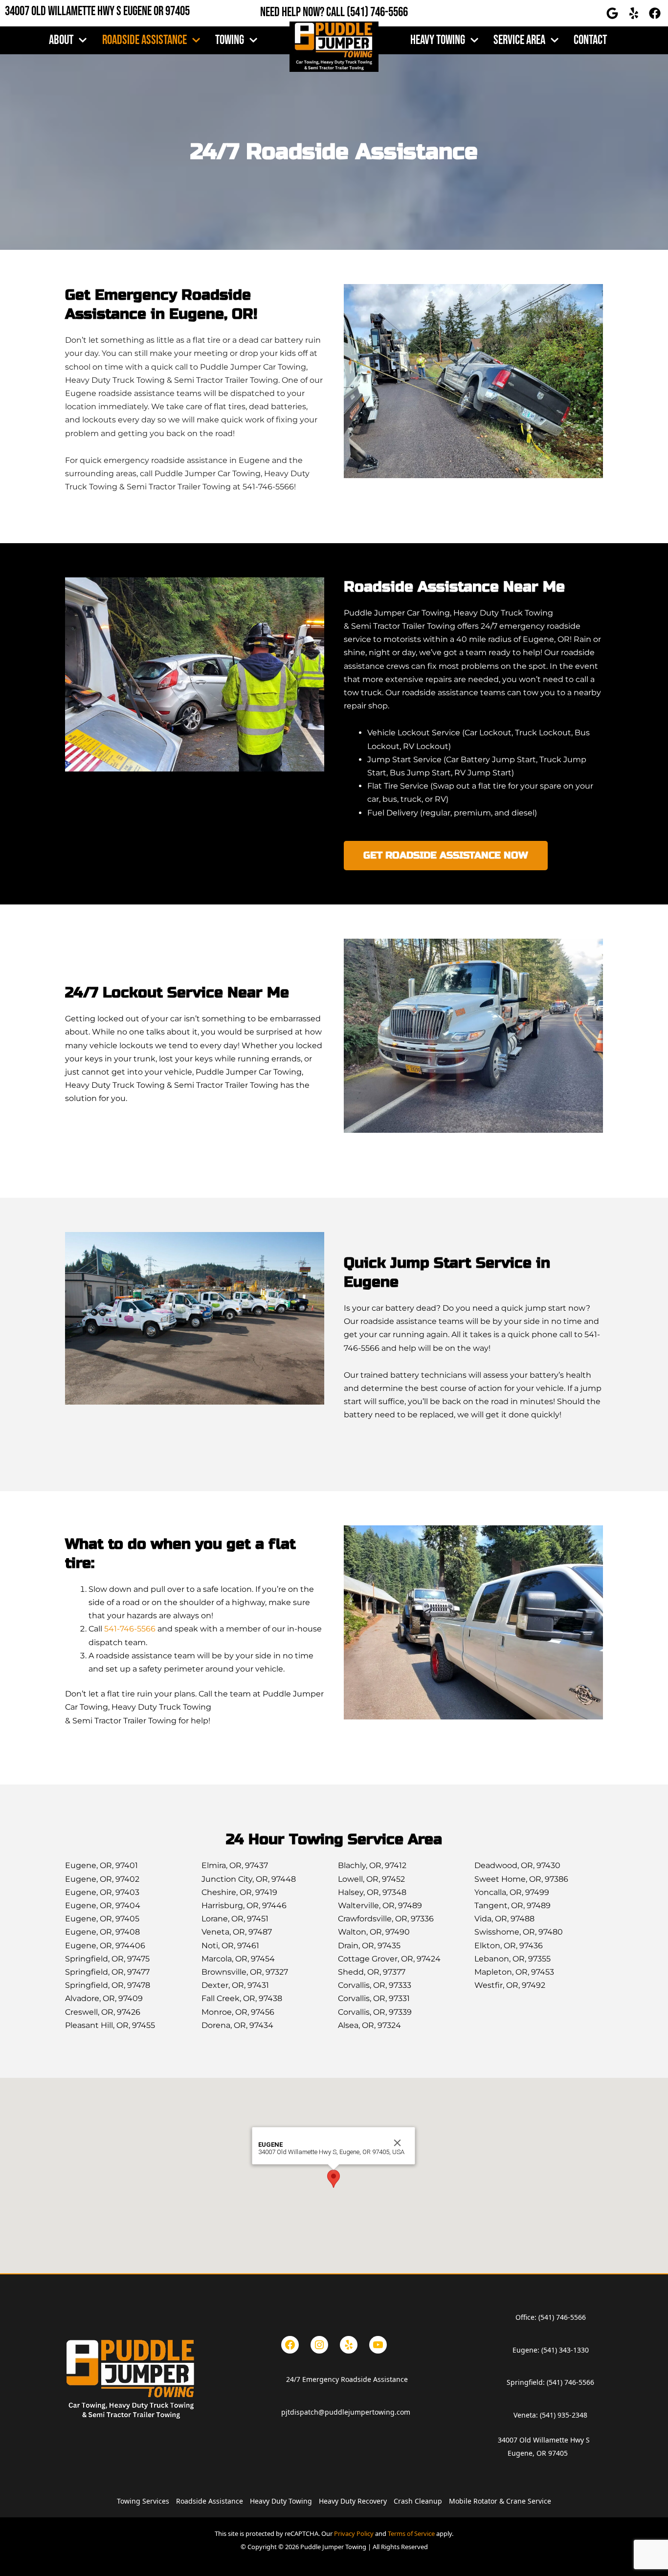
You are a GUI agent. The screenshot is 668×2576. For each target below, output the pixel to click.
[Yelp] (349, 2345)
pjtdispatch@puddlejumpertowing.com (346, 2412)
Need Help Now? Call (303, 12)
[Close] (398, 2143)
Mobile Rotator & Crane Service (500, 2501)
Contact (590, 40)
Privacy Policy (354, 2533)
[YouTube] (378, 2345)
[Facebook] (290, 2345)
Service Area (519, 40)
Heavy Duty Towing (281, 2501)
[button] (334, 2179)
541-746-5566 (130, 1629)
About (61, 40)
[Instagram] (319, 2345)
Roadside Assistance (145, 40)
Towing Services (143, 2501)
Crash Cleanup (418, 2501)
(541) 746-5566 (377, 12)
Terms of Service (411, 2533)
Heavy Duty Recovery (353, 2501)
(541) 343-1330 (565, 2350)
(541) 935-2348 (564, 2415)
